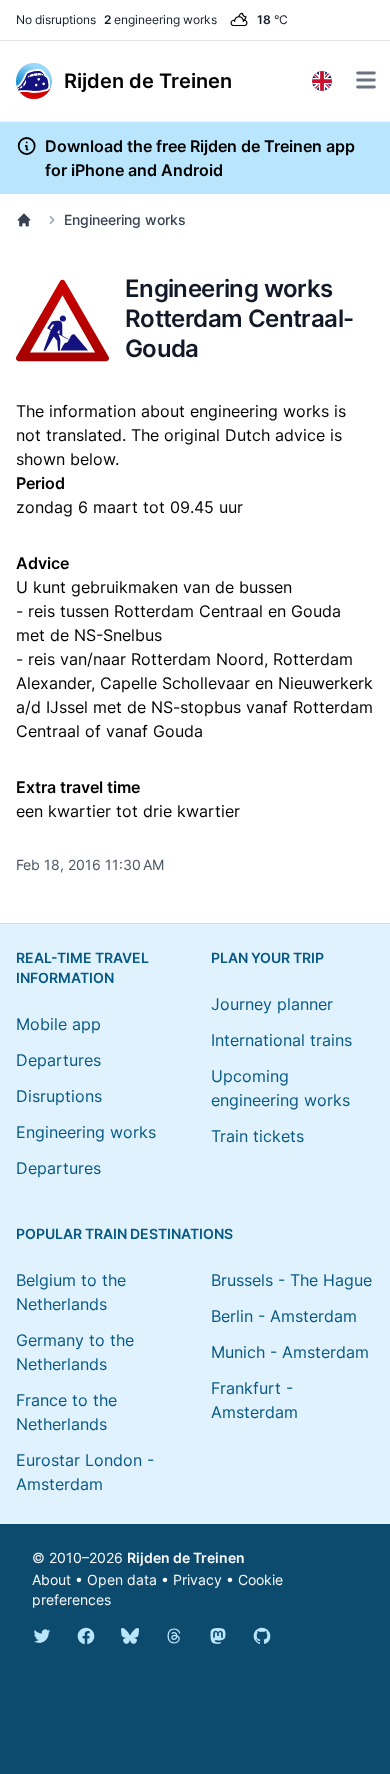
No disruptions (56, 19)
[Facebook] (86, 1636)
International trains (281, 1040)
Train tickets (257, 1136)
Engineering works (125, 219)
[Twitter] (42, 1636)
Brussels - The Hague (291, 1280)
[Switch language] (322, 81)
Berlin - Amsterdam (284, 1316)
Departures (58, 1060)
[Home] (28, 220)
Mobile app (58, 1024)
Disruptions (59, 1096)
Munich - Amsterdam (290, 1352)
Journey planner (272, 1004)
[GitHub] (262, 1636)
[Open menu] (366, 80)
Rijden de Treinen (186, 1557)
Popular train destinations (124, 1233)
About (51, 1579)
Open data (122, 1579)
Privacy (197, 1579)
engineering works (160, 19)
